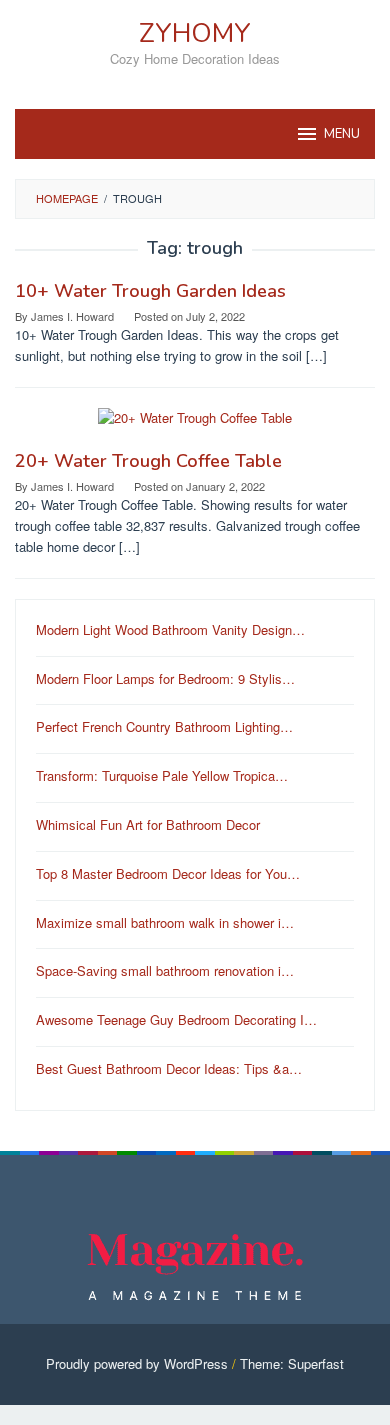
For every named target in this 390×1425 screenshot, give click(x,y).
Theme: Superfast (292, 1363)
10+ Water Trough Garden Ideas (150, 291)
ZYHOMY (195, 33)
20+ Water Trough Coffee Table (148, 461)
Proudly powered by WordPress (137, 1363)
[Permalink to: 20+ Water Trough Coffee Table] (195, 426)
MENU (342, 134)
